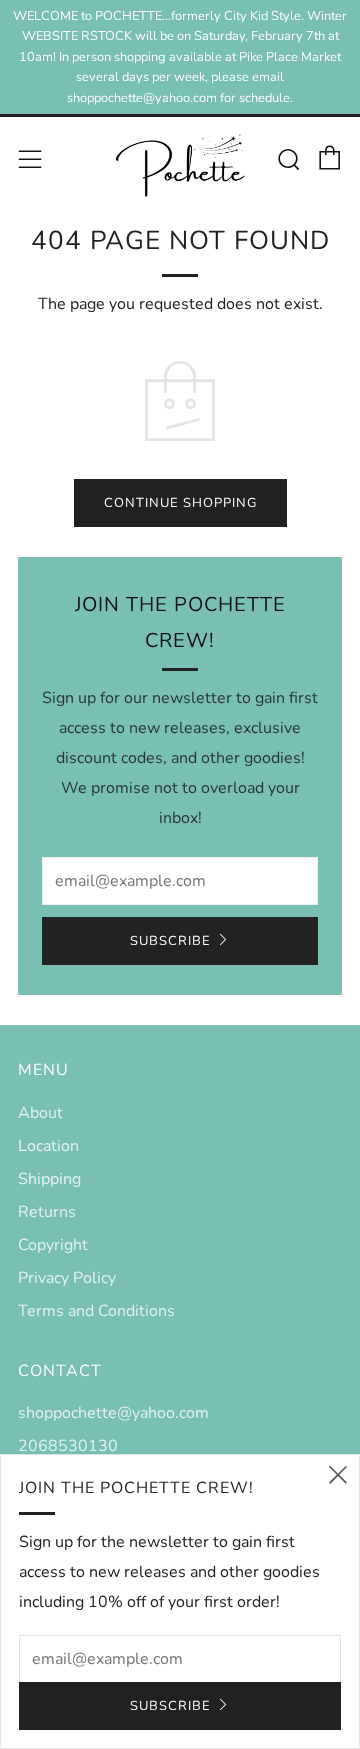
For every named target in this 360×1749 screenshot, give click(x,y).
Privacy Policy (67, 1278)
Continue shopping (180, 503)
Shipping (49, 1179)
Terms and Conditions (96, 1311)
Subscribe (170, 941)
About (40, 1113)
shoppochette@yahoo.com (113, 1413)
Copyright (53, 1245)
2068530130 (68, 1446)
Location (48, 1146)
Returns (47, 1212)
